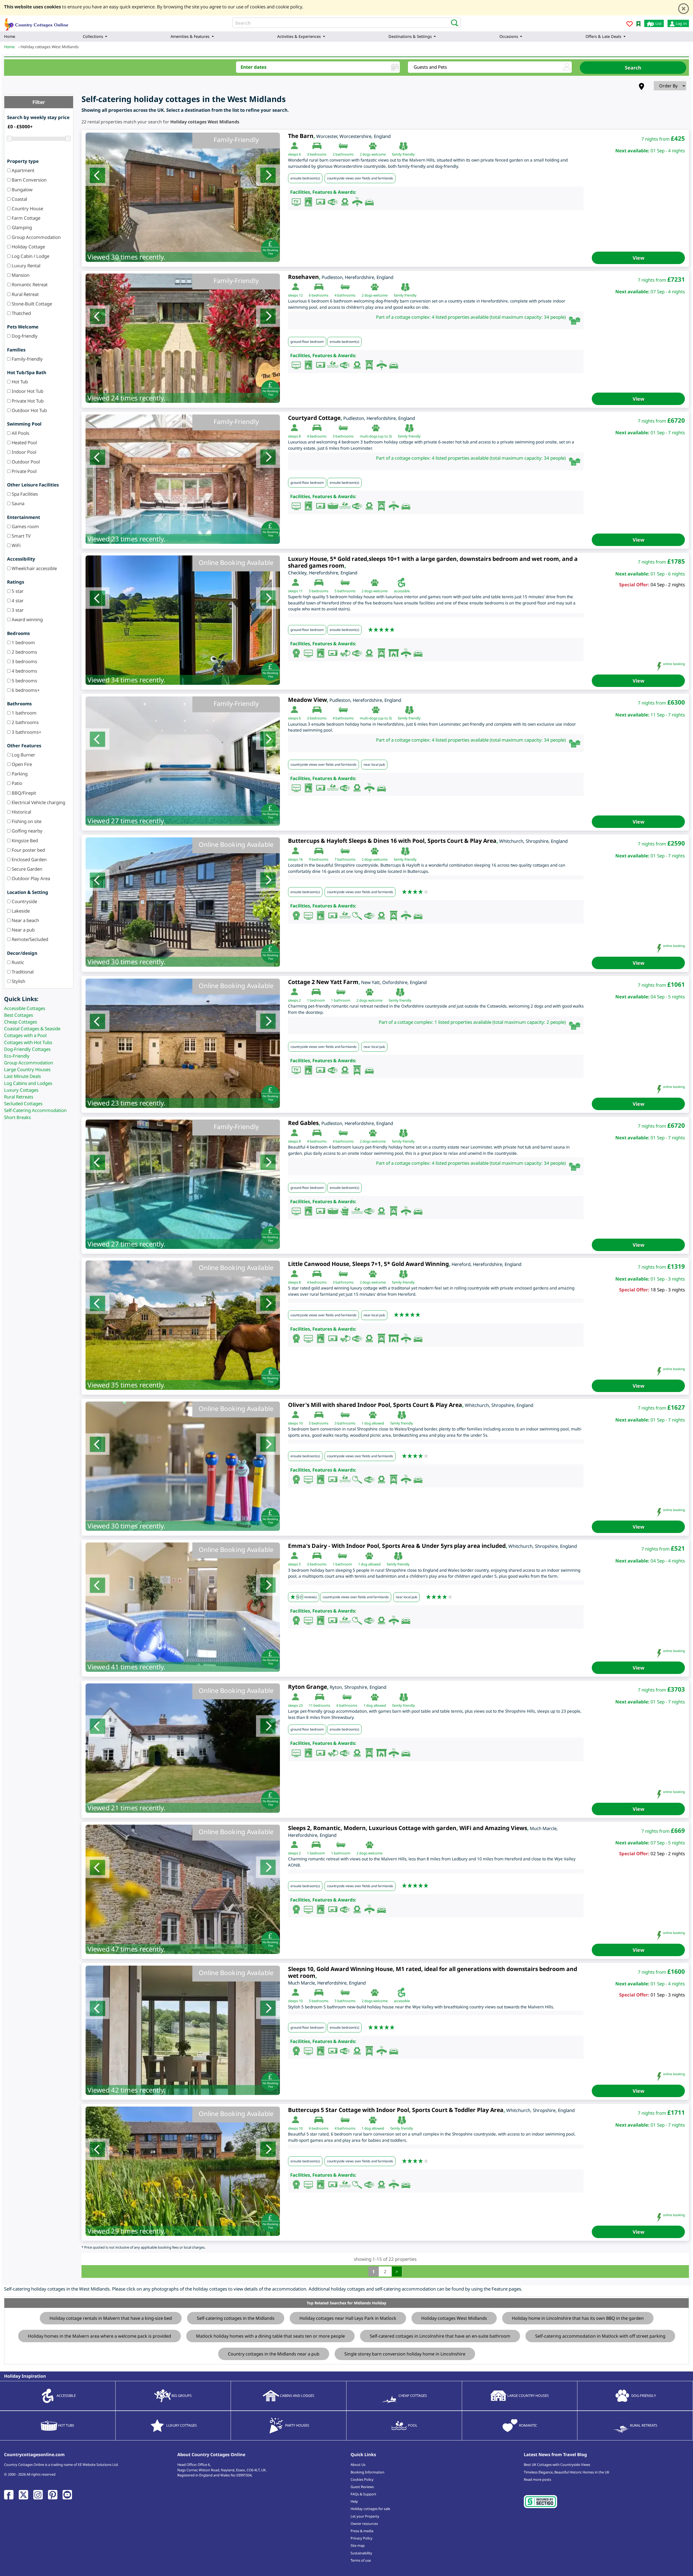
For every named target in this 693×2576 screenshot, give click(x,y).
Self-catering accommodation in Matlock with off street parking (600, 2336)
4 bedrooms (24, 671)
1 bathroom (24, 713)
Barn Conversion (29, 180)
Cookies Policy (362, 2479)
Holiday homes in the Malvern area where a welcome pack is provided (99, 2336)
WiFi (16, 545)
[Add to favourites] (630, 25)
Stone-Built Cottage (31, 304)
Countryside (24, 901)
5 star (17, 591)
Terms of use (361, 2560)
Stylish (18, 981)
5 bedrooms (24, 681)
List (658, 23)
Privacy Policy (362, 2538)
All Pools (20, 433)
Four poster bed (28, 850)
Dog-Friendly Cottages (27, 1049)
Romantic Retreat (29, 284)
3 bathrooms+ (26, 732)
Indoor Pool (23, 452)
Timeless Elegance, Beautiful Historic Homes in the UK (567, 2472)
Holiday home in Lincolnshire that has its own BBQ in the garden (578, 2318)
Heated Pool (24, 443)
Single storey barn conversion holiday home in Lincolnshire (405, 2354)
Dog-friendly (24, 336)
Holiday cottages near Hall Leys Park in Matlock (348, 2318)
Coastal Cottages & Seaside (32, 1029)
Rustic (17, 962)
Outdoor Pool (25, 462)
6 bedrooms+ (25, 690)
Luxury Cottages (21, 1090)
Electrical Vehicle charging (38, 802)
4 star (17, 601)
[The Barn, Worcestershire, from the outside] (183, 197)
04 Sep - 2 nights (668, 585)
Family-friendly (27, 359)
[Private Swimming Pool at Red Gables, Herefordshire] (183, 1184)
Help (354, 2501)
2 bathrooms (25, 722)
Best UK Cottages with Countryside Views (557, 2465)
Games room (25, 526)
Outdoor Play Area (30, 878)
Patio (16, 783)
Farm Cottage (25, 218)
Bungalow (22, 190)
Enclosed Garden (29, 859)
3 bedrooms (24, 661)
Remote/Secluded (29, 939)
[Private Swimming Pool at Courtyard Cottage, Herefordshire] (183, 479)
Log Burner (23, 755)
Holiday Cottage (28, 247)
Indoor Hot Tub (27, 391)
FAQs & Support (363, 2494)
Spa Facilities (24, 494)
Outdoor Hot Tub (29, 410)
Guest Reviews (362, 2487)
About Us (358, 2465)
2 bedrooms (24, 652)
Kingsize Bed (24, 840)
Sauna (17, 503)
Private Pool (24, 471)
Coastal (19, 199)
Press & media (362, 2531)
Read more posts (537, 2479)
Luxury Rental (25, 266)
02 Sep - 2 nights (668, 1853)
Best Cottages (19, 1015)
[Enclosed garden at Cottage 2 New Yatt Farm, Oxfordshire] (183, 1043)
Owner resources (364, 2524)
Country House (27, 208)
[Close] (684, 9)
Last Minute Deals (22, 1076)
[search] (453, 22)
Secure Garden (26, 869)
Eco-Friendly (17, 1056)
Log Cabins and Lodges (28, 1083)
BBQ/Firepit (23, 793)
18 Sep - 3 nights (668, 1290)
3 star (17, 610)
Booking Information (367, 2472)
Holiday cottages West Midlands (454, 2318)
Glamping (21, 227)
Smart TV (21, 536)
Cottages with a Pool (25, 1035)
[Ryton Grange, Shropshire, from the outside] (183, 1748)
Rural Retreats (19, 1097)
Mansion (20, 275)
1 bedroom (23, 642)
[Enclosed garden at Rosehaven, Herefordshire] (183, 338)
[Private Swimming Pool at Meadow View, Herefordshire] (183, 761)
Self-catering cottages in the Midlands (236, 2318)
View (638, 258)
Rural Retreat (25, 294)
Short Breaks (17, 1117)
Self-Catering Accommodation (35, 1110)
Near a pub (23, 930)
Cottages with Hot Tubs (28, 1042)
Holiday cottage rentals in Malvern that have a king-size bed (111, 2318)
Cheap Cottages (21, 1022)
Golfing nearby (27, 831)
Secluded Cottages (23, 1103)
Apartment (22, 170)
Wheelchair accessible (34, 568)
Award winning (27, 619)
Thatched (21, 313)
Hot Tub (19, 382)
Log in (681, 23)
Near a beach (25, 920)
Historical (21, 812)
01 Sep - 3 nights (668, 1995)
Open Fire (21, 764)
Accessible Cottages (25, 1008)
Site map (358, 2545)
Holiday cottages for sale (370, 2509)
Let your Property (365, 2516)
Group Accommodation (36, 237)
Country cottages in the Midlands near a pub (274, 2354)
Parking (19, 774)
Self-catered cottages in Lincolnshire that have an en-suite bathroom (440, 2336)
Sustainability (361, 2553)
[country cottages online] (37, 23)
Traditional (22, 972)
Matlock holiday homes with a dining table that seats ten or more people (270, 2336)
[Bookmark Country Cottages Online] (638, 23)
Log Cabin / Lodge (30, 256)
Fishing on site (26, 821)
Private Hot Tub (27, 401)
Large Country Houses (27, 1069)
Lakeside (20, 911)
